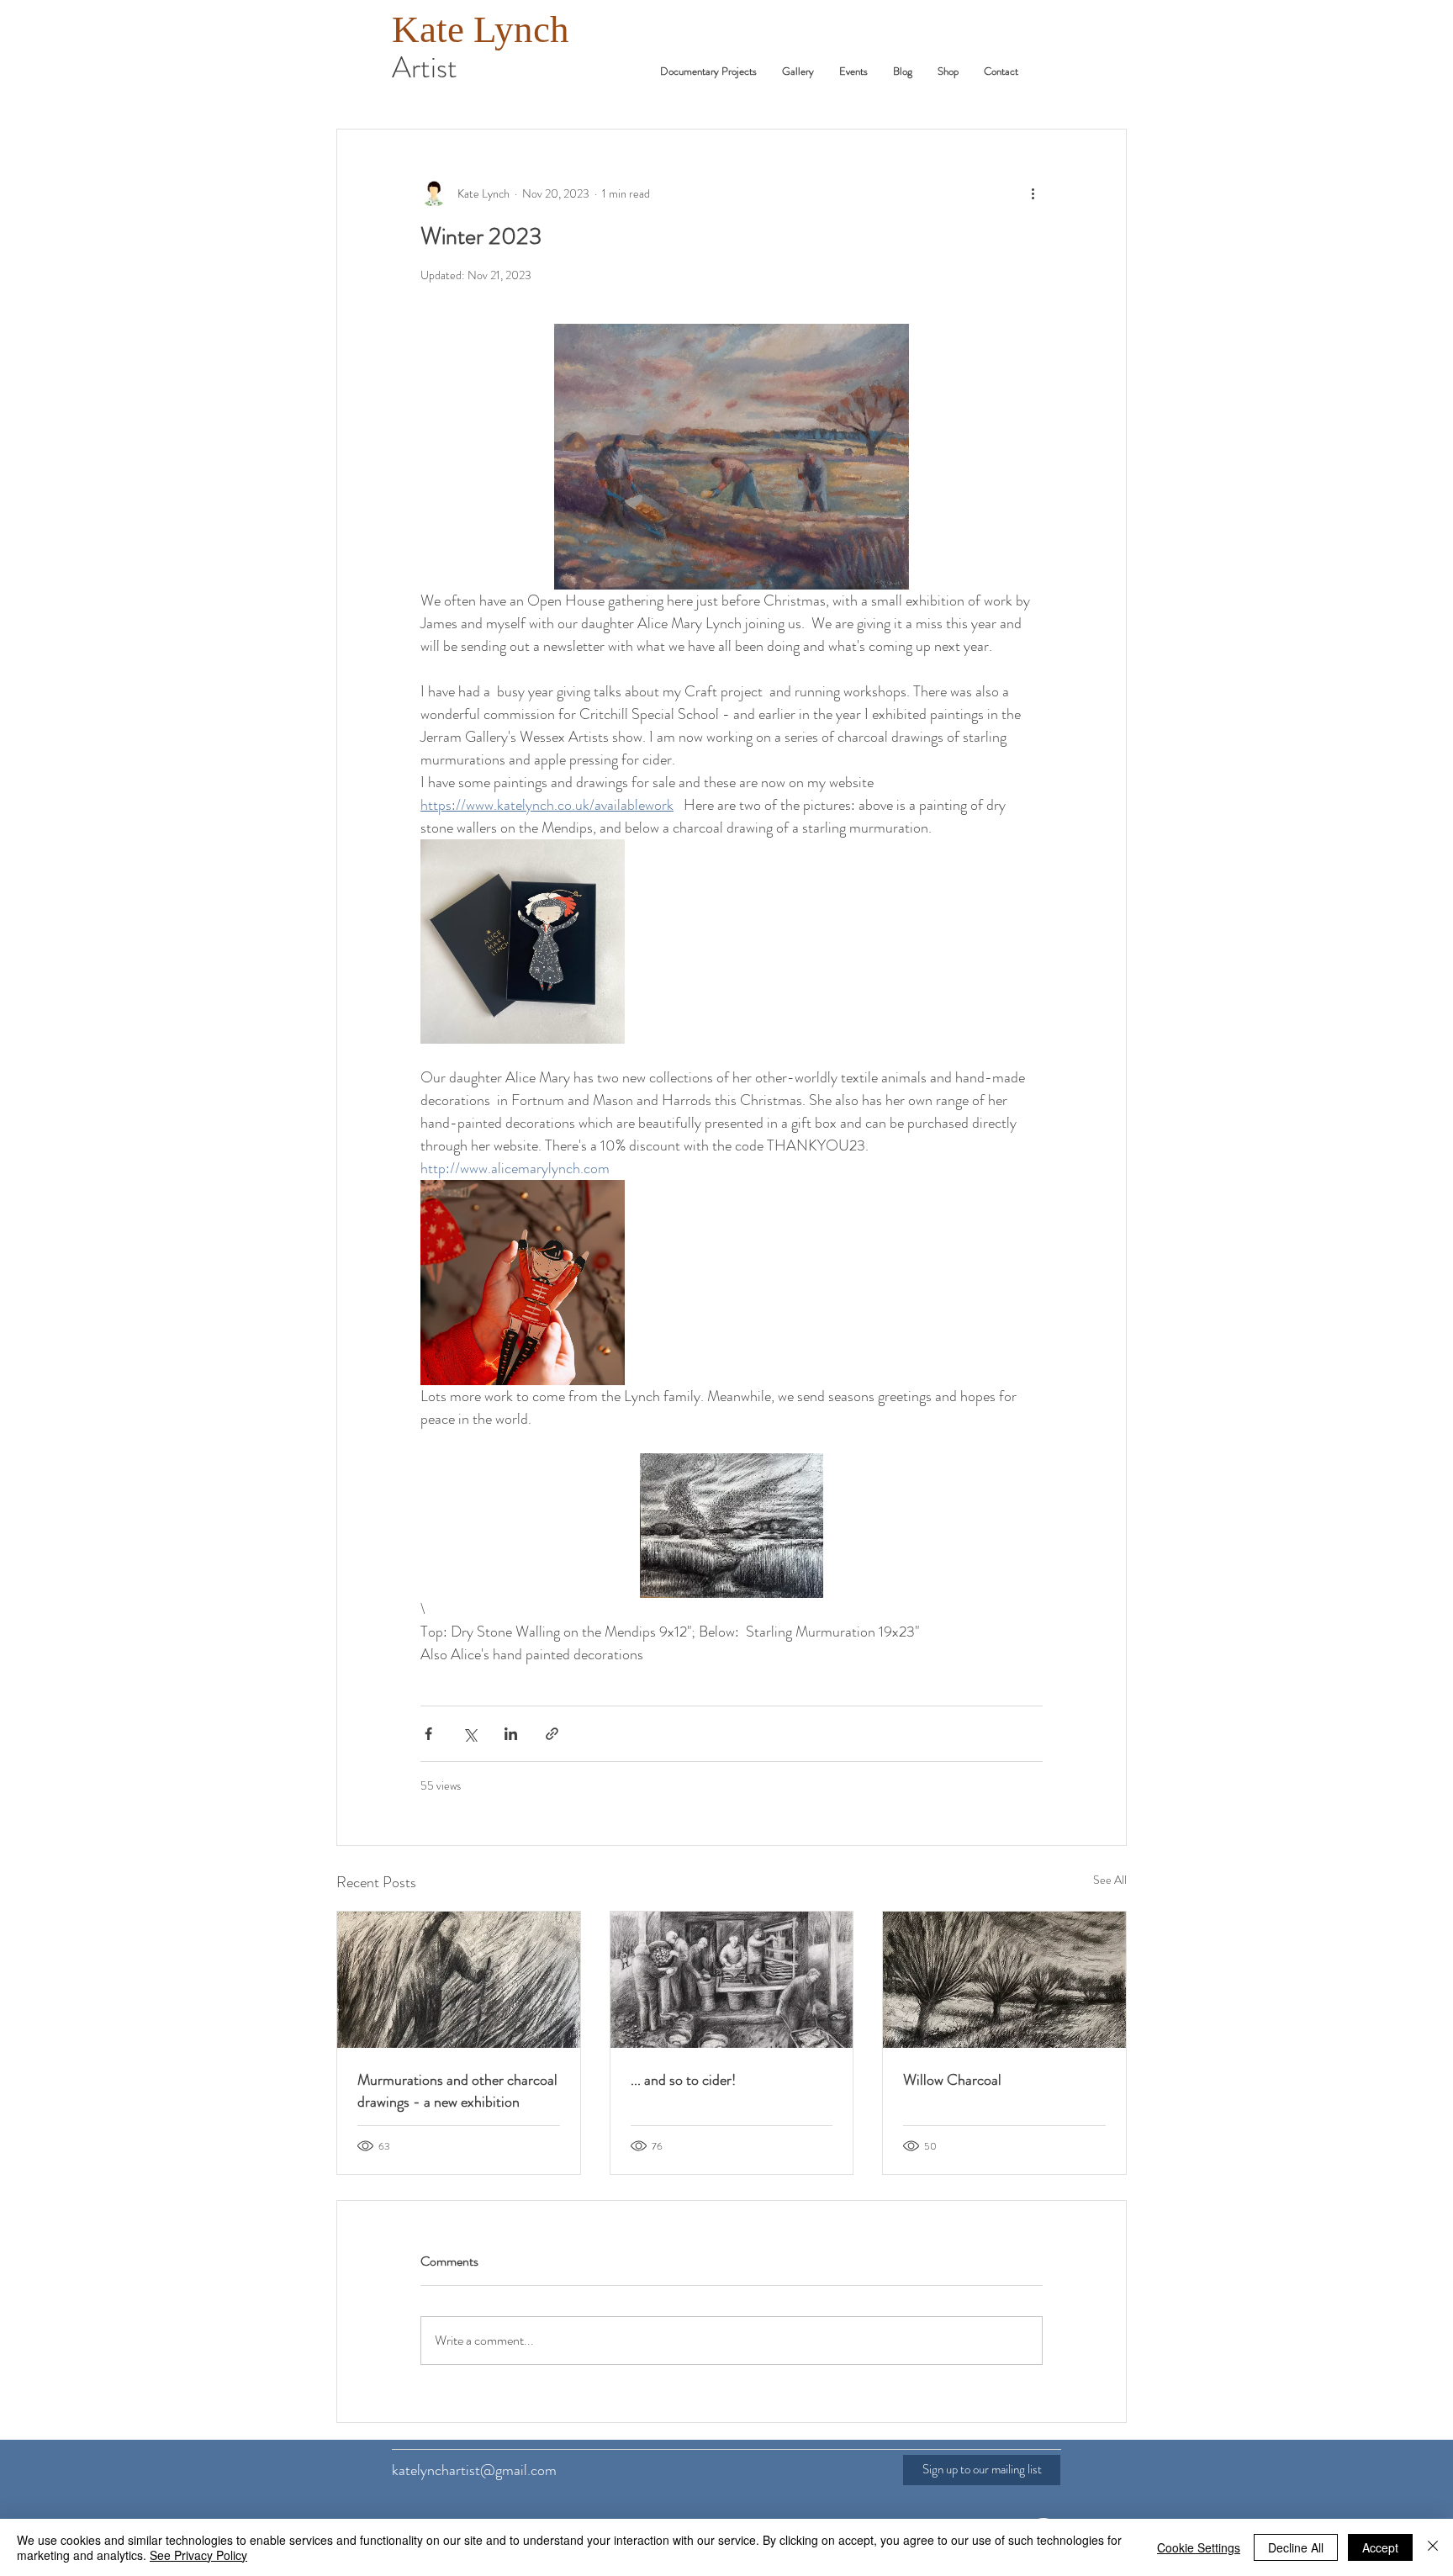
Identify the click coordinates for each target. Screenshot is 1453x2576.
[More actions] (1033, 193)
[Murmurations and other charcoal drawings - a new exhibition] (459, 1980)
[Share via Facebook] (428, 1734)
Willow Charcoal (952, 2080)
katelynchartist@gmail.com (474, 2470)
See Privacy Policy (198, 2555)
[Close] (1433, 2547)
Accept (1380, 2547)
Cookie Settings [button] (1199, 2547)
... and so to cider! (683, 2080)
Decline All (1296, 2547)
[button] (853, 71)
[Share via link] (552, 1734)
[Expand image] (523, 942)
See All (1110, 1880)
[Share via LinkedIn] (511, 1734)
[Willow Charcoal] (1004, 1980)
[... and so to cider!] (732, 1980)
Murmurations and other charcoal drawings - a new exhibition (457, 2091)
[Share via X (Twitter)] (470, 1734)
